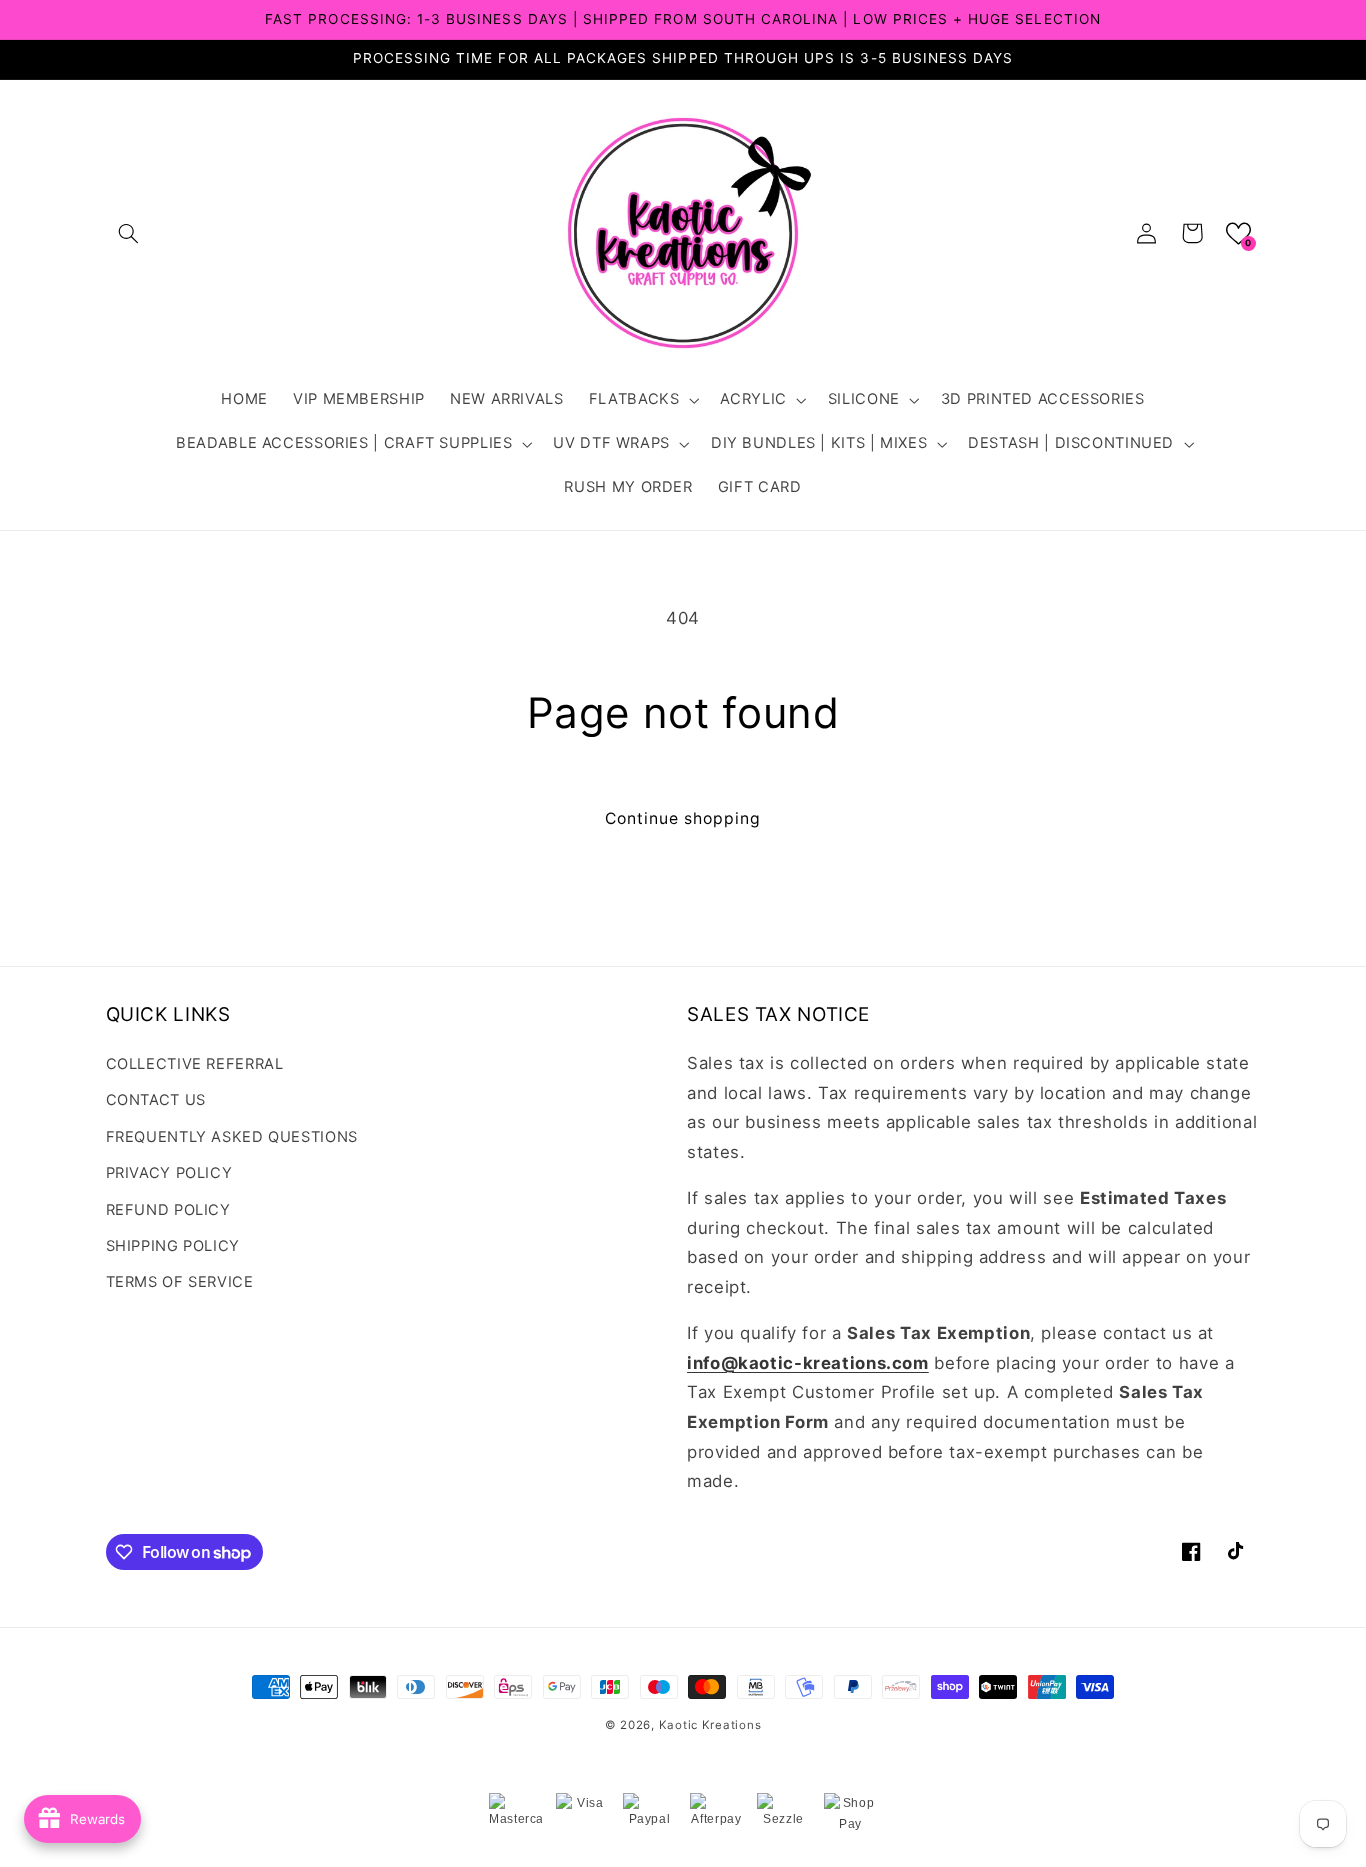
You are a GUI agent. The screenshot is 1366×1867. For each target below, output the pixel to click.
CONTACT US (156, 1100)
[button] (129, 233)
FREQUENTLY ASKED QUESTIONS (232, 1137)
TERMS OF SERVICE (180, 1282)
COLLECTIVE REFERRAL (195, 1064)
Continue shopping (683, 818)
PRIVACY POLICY (169, 1173)
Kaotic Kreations (710, 1725)
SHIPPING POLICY (173, 1246)
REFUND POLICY (168, 1210)
